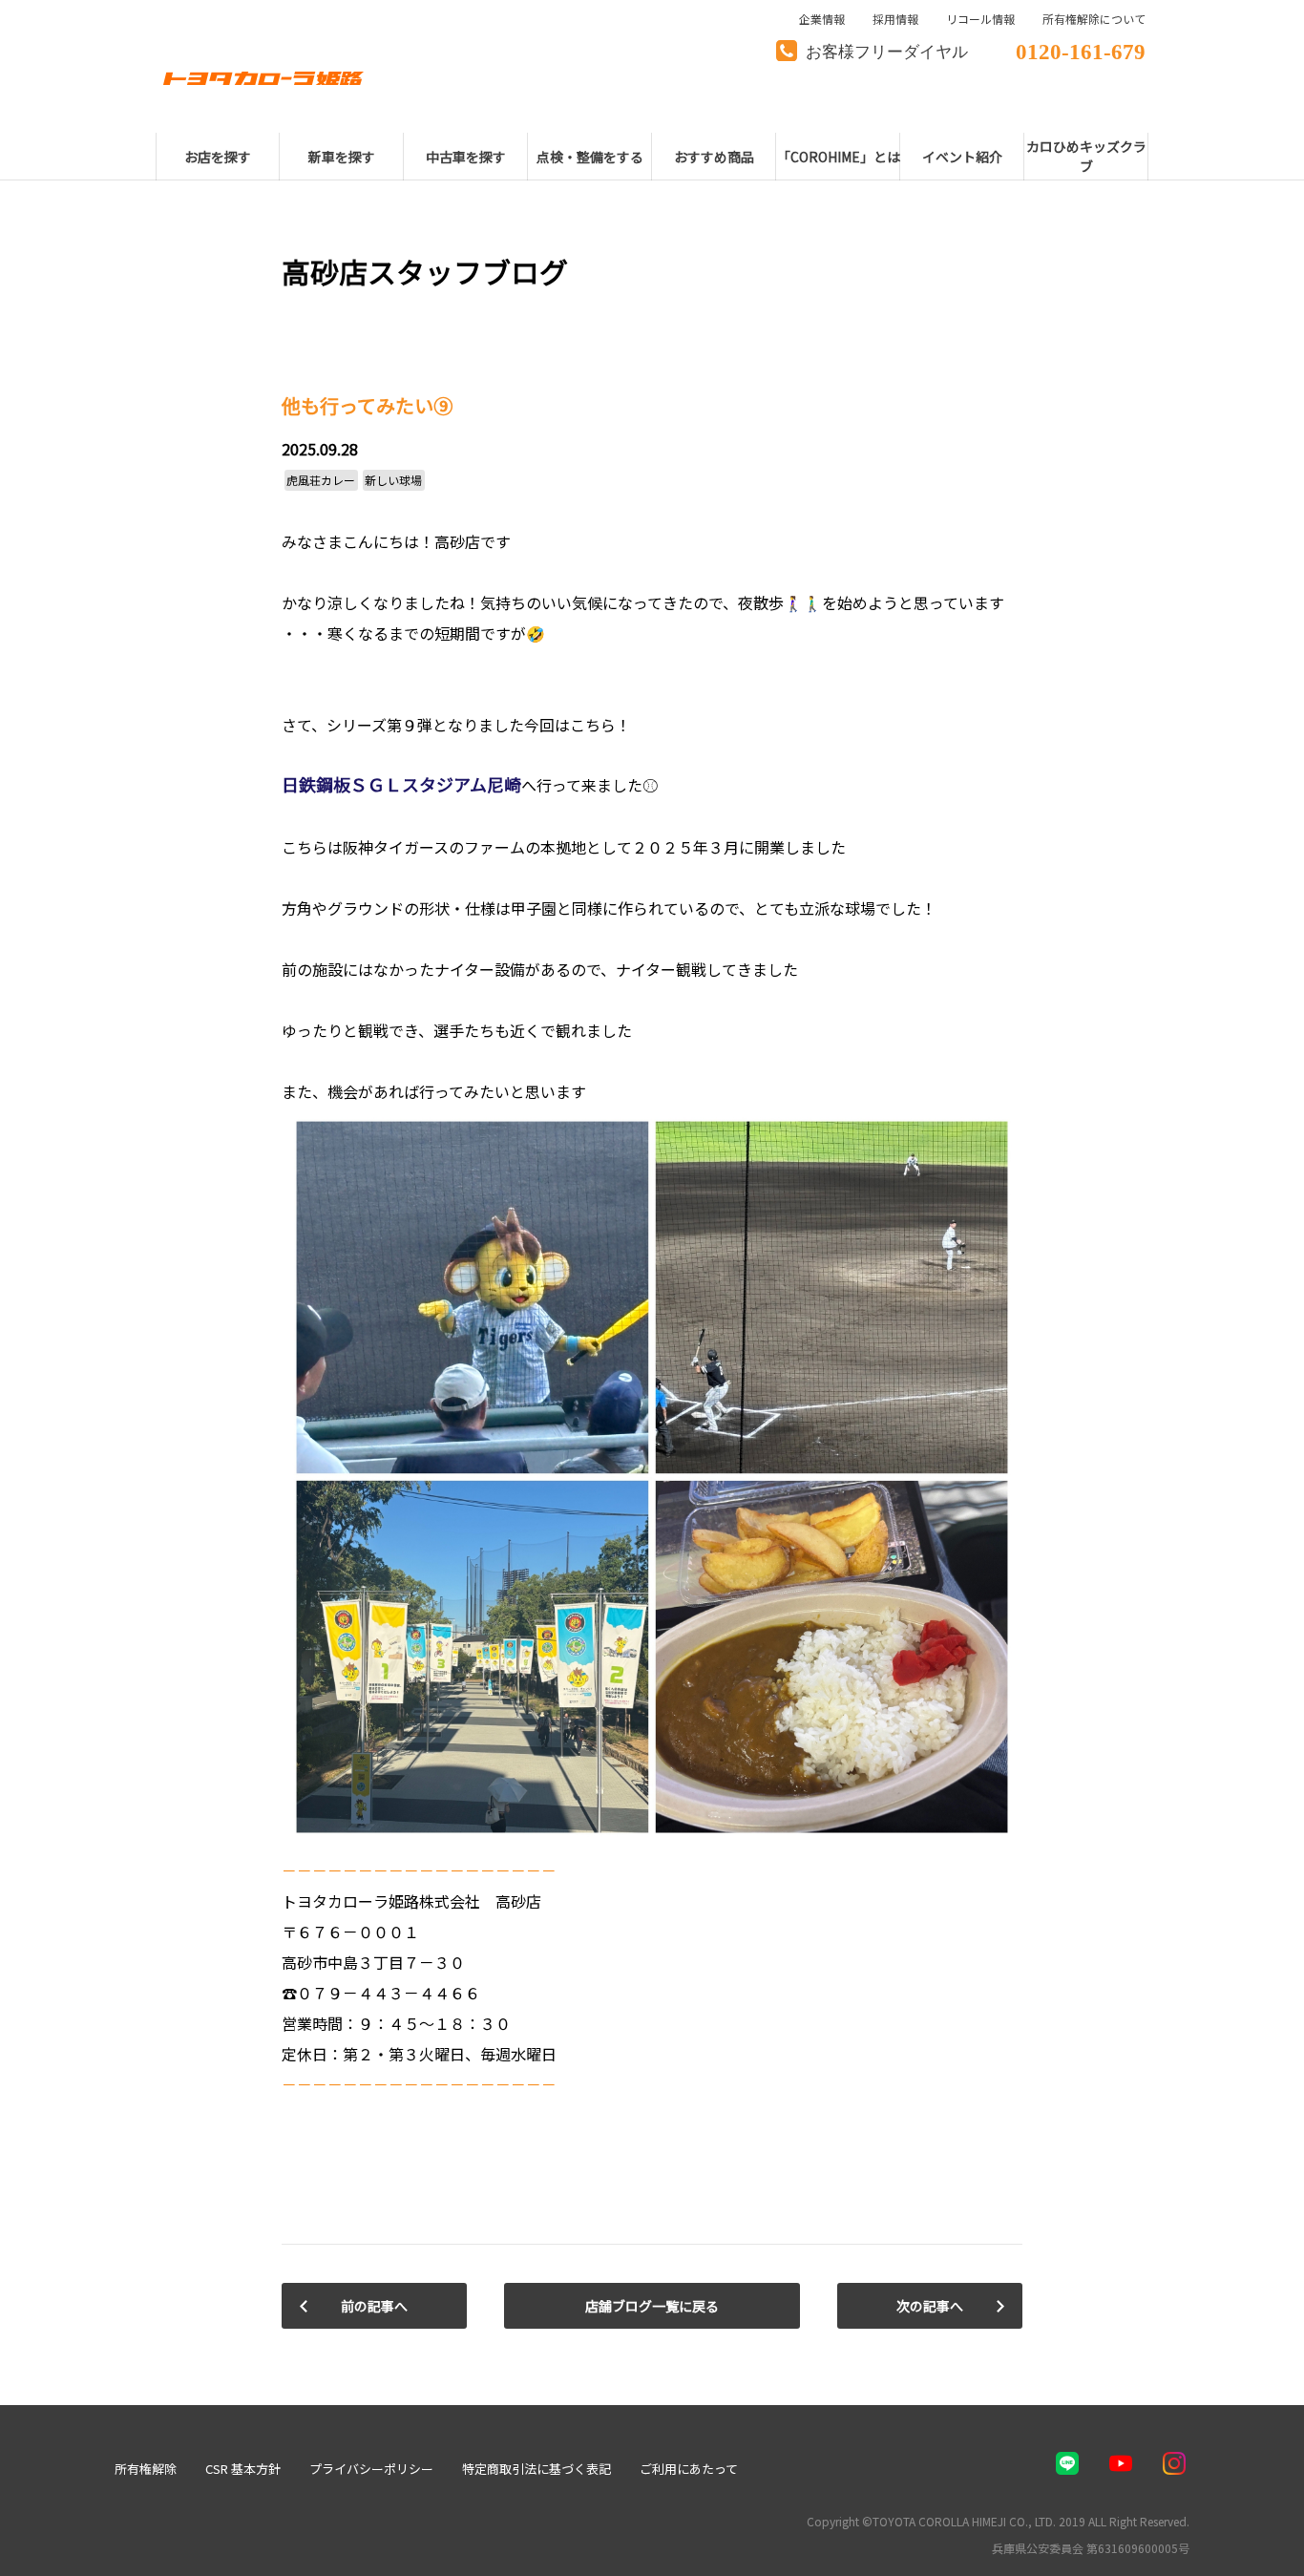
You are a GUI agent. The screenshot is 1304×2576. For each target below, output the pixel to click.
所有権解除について (1094, 19)
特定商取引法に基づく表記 (536, 2469)
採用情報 (895, 19)
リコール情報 (980, 19)
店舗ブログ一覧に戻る (652, 2306)
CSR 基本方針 (243, 2469)
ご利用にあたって (689, 2469)
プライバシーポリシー (371, 2469)
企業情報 (822, 19)
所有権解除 (146, 2469)
